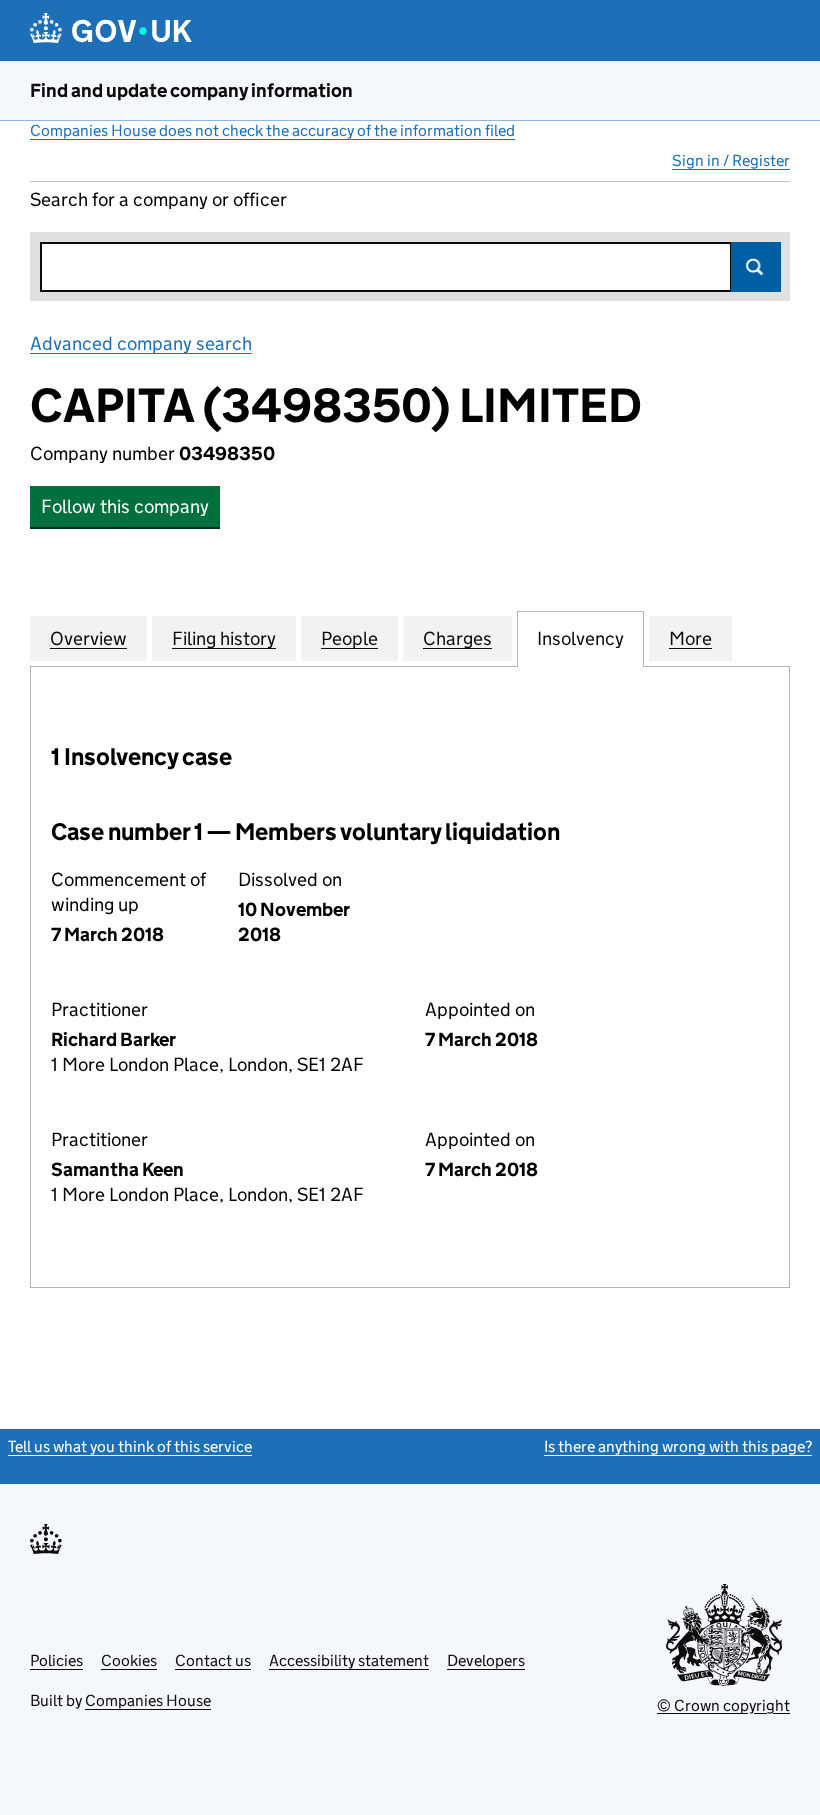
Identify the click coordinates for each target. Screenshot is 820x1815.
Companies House (148, 1700)
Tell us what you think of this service (130, 1446)
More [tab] (690, 638)
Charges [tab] (457, 638)
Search (756, 267)
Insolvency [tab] (580, 638)
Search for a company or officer (158, 199)
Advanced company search (141, 343)
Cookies (129, 1660)
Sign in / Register (731, 160)
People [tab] (349, 638)
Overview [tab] (88, 638)
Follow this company (125, 506)
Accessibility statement (349, 1660)
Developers (486, 1660)
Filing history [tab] (224, 638)
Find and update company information (191, 90)
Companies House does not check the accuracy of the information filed (272, 130)
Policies (56, 1660)
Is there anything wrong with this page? (678, 1446)
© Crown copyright (723, 1705)
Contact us (213, 1660)
